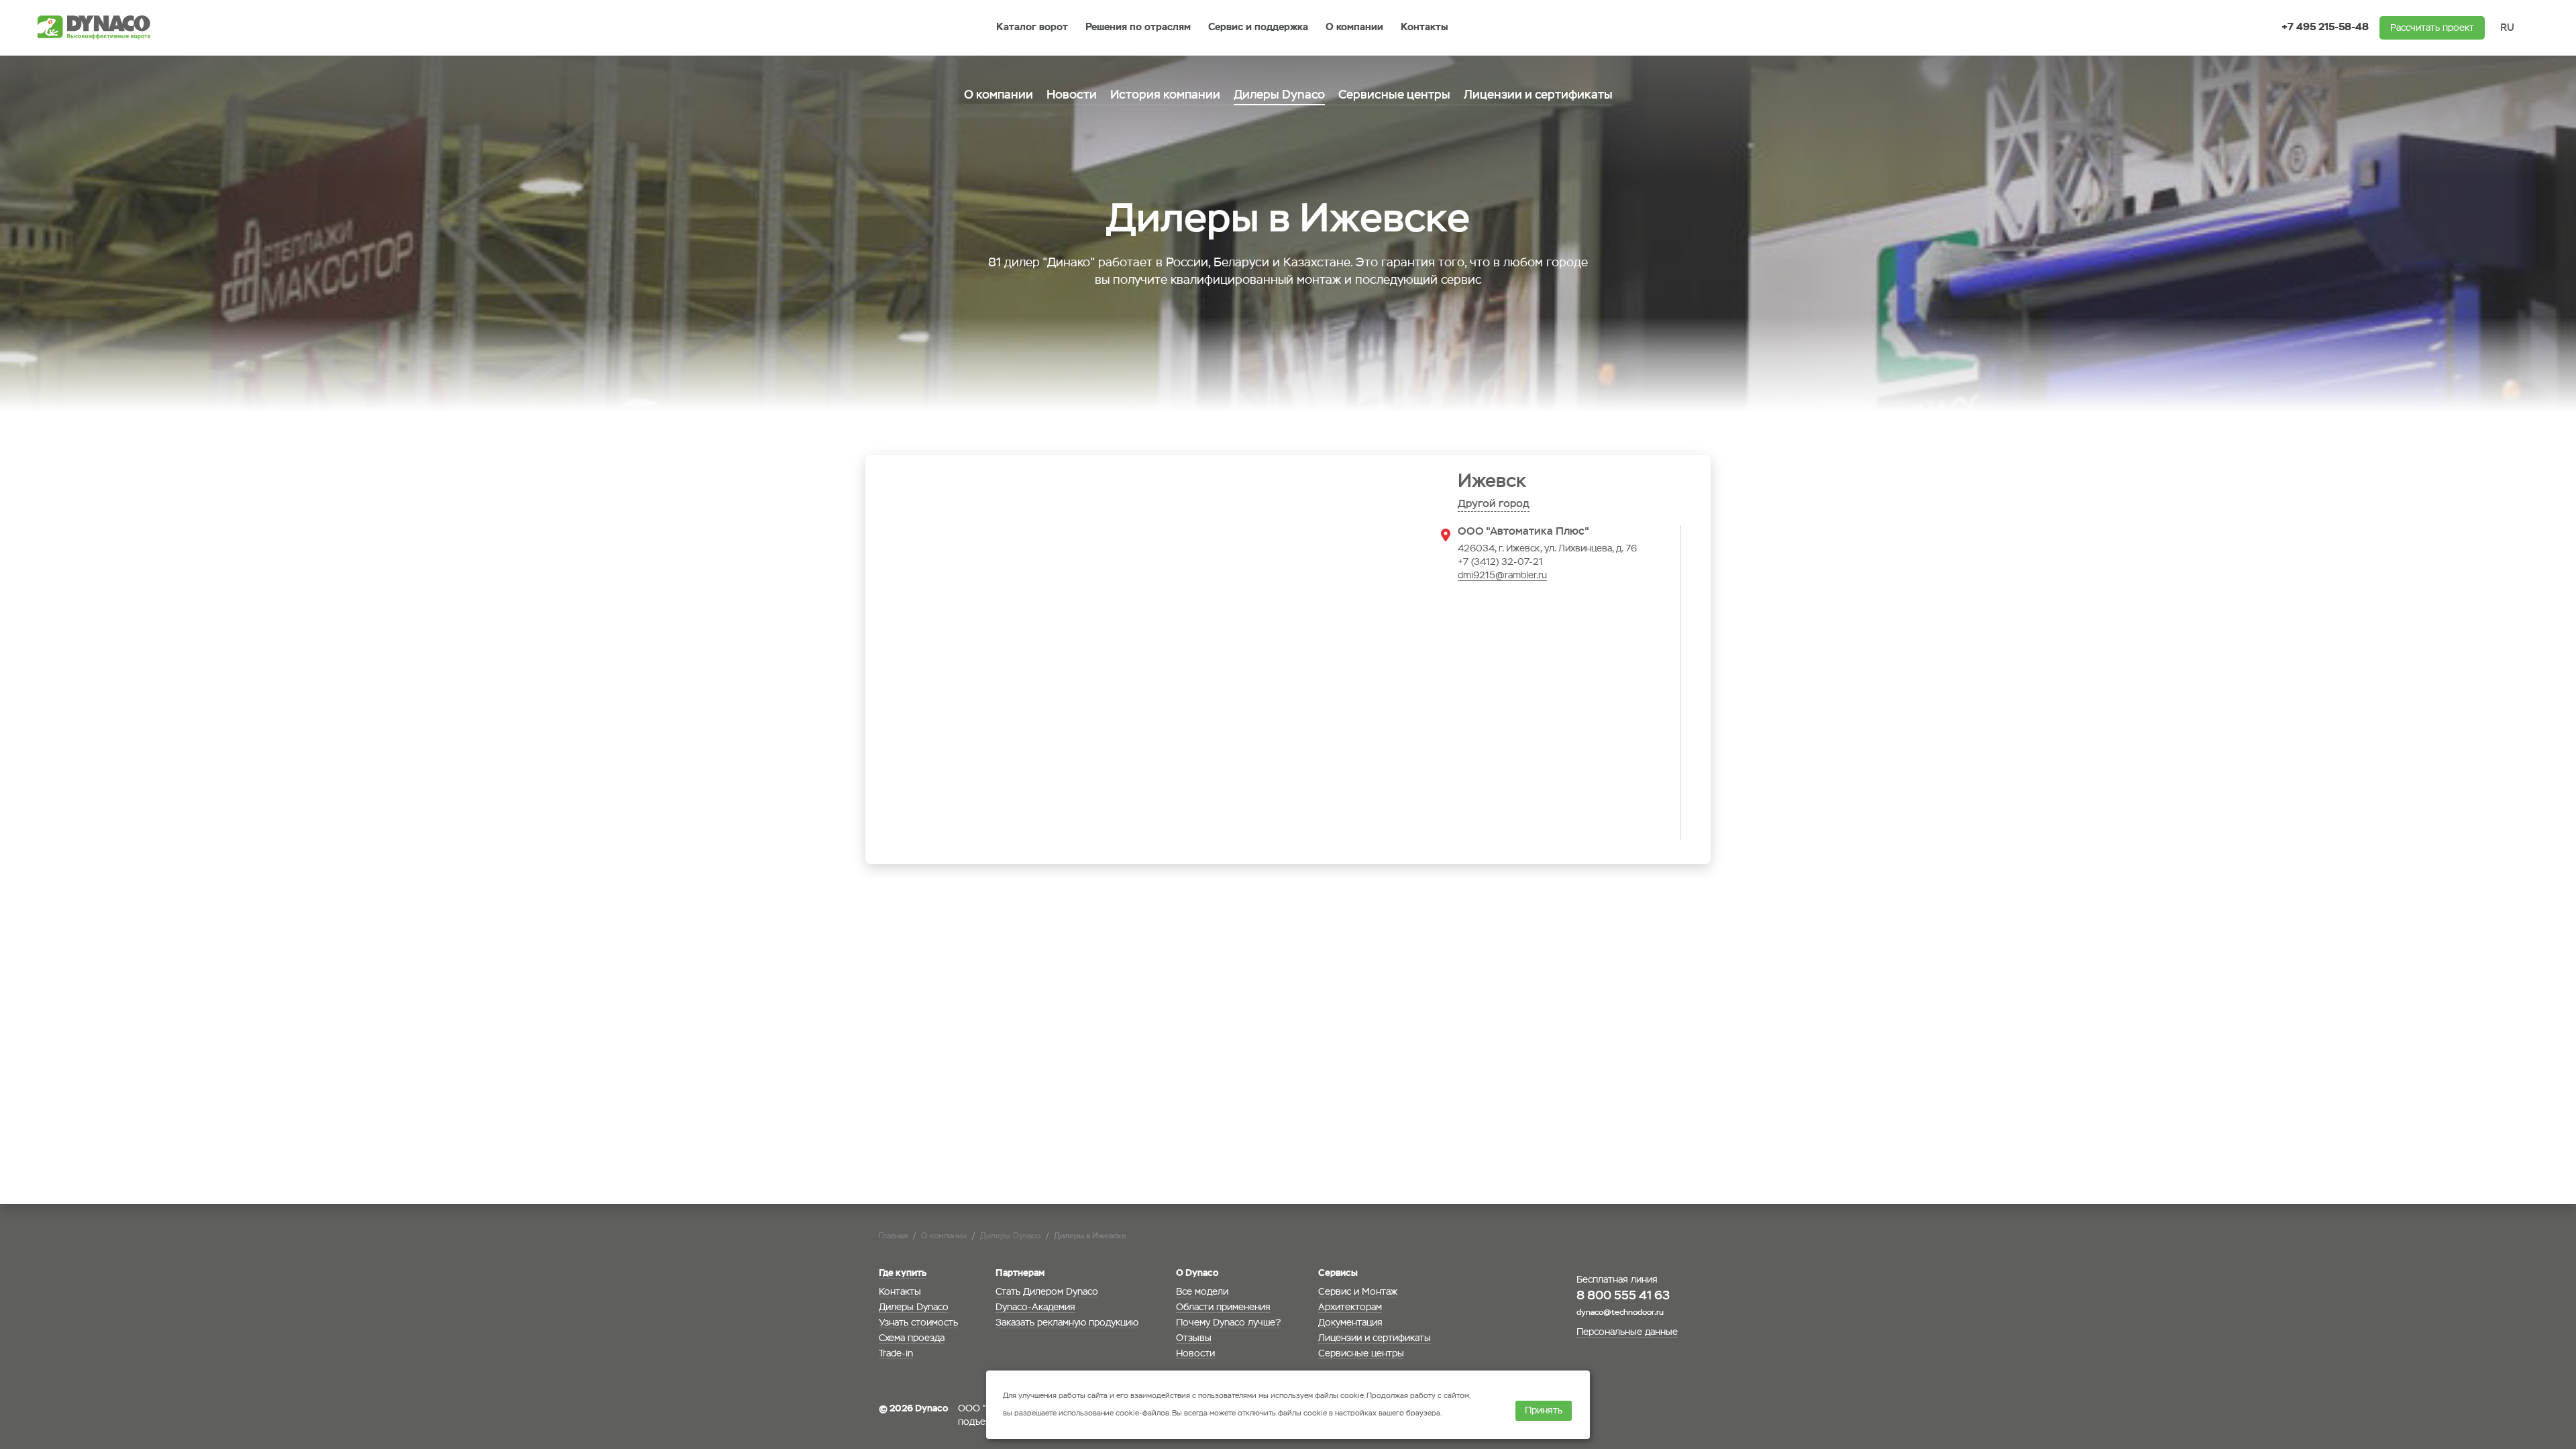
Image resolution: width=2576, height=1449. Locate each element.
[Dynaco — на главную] (98, 28)
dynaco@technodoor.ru (1620, 1313)
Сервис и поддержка (1258, 27)
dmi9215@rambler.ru (1502, 576)
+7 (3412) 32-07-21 (1500, 562)
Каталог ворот (1032, 27)
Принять (1544, 1411)
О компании (1354, 27)
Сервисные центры (1394, 95)
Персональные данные (1627, 1332)
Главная (893, 1236)
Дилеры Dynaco (1010, 1236)
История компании (1165, 95)
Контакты (1425, 27)
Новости (1072, 95)
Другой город (1494, 504)
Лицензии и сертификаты (1538, 95)
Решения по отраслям (1138, 27)
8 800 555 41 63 (1623, 1296)
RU (2507, 28)
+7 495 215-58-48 (2325, 27)
